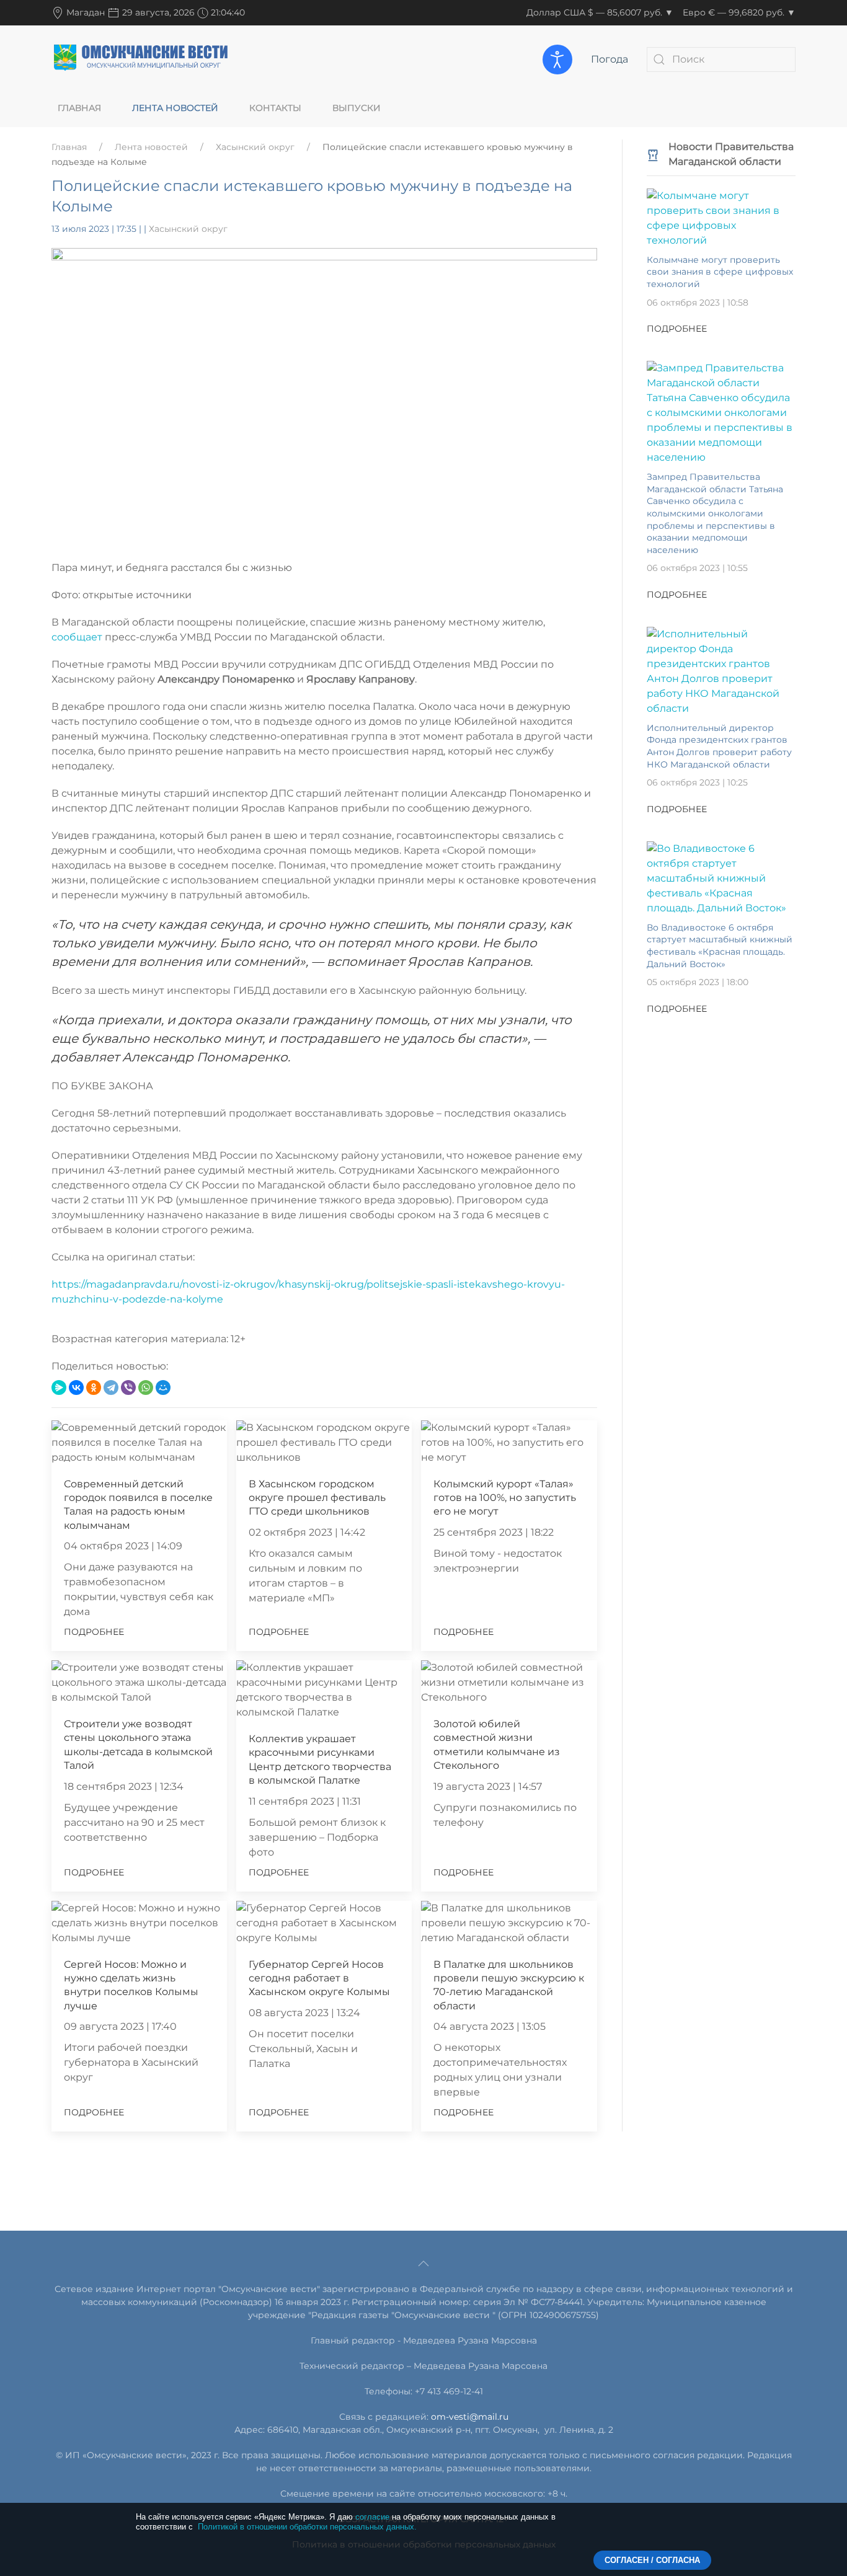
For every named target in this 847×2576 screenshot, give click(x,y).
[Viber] (128, 1388)
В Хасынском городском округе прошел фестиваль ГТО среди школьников (317, 1498)
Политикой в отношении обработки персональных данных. (307, 2527)
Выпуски (357, 108)
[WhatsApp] (146, 1388)
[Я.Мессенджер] (59, 1388)
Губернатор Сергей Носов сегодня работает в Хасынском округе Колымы (319, 1978)
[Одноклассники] (94, 1388)
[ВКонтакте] (76, 1388)
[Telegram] (111, 1388)
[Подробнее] (721, 217)
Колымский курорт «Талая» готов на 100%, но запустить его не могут (505, 1498)
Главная (79, 108)
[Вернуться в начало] (141, 59)
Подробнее (94, 1632)
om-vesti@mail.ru (470, 2417)
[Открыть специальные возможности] (557, 60)
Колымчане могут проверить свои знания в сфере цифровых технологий (720, 272)
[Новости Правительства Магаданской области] (653, 154)
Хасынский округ (255, 147)
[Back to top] (423, 2264)
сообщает (78, 637)
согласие (372, 2517)
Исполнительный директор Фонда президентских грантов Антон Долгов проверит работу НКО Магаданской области (719, 746)
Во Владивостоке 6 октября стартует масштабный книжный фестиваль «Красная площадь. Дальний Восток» (720, 946)
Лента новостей (175, 108)
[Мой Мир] (163, 1388)
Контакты (275, 108)
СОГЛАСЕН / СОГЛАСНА (652, 2560)
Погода (610, 59)
